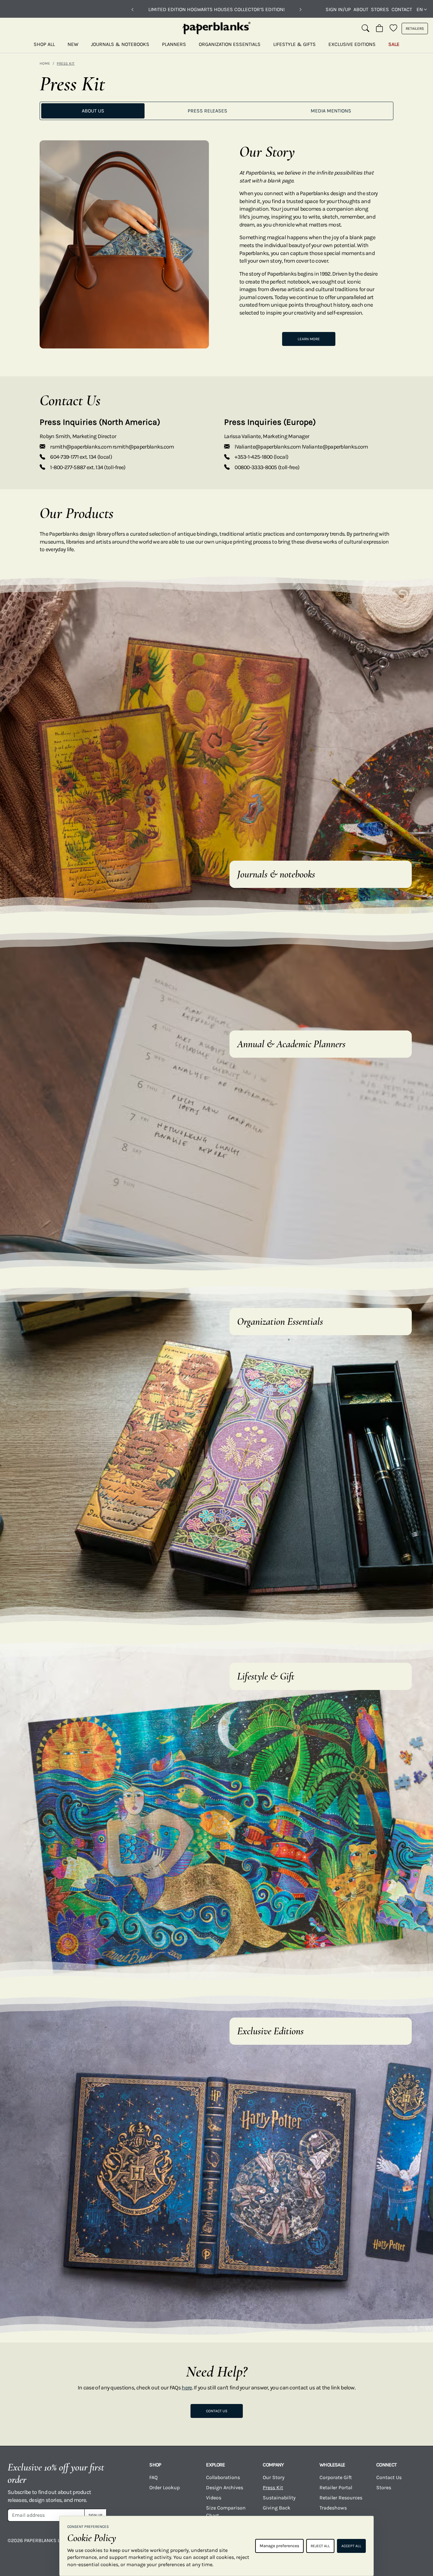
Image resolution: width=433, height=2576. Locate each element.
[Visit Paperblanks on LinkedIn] (393, 2545)
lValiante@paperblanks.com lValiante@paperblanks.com (301, 447)
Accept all (351, 2546)
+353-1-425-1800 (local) (261, 457)
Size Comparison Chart (226, 2512)
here (187, 2388)
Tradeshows (333, 2508)
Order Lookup (165, 2487)
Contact (402, 9)
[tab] (93, 111)
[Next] (301, 10)
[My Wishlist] (393, 29)
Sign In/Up (338, 9)
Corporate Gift (336, 2477)
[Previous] (132, 10)
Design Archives (225, 2487)
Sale (394, 44)
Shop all (44, 44)
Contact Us (217, 2411)
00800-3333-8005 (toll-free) (267, 467)
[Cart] (379, 29)
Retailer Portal (336, 2487)
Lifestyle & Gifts (294, 44)
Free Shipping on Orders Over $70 (217, 9)
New (73, 44)
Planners (174, 44)
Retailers (415, 29)
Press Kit (273, 2487)
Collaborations (223, 2477)
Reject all (320, 2546)
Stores (380, 9)
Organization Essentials (230, 44)
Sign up (95, 2515)
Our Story (274, 2477)
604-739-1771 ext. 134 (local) (81, 457)
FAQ (153, 2477)
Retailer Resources (341, 2498)
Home (45, 63)
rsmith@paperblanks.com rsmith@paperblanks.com (112, 447)
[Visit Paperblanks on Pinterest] (416, 2545)
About (361, 9)
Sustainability (279, 2498)
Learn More (309, 339)
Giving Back (277, 2508)
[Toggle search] (365, 29)
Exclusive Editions (352, 44)
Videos (214, 2498)
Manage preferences (279, 2546)
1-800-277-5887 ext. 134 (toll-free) (88, 467)
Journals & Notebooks (120, 44)
